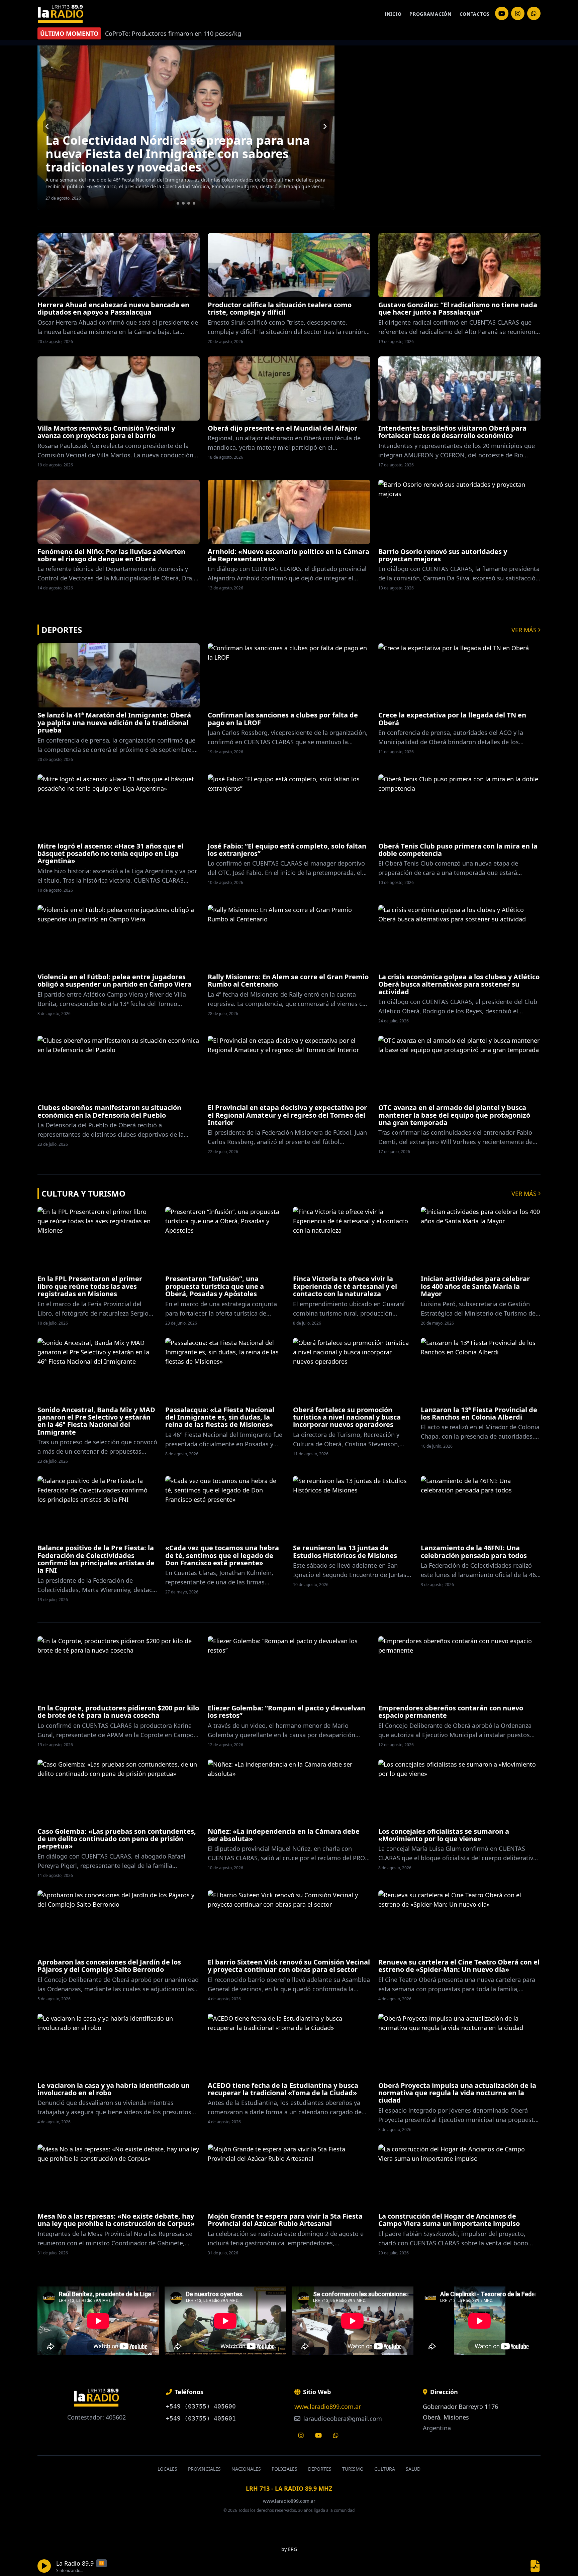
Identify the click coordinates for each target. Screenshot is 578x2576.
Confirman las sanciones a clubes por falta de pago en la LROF (283, 719)
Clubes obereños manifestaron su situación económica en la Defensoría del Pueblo (109, 1111)
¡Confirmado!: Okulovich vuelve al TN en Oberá (185, 167)
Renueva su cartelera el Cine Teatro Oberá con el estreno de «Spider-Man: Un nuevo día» (459, 1966)
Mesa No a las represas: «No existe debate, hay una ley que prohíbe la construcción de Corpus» (116, 2220)
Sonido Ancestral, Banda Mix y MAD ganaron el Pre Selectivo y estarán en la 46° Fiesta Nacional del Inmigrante (96, 1421)
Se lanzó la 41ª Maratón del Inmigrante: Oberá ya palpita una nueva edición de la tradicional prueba (114, 722)
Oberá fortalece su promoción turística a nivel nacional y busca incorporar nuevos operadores (347, 1417)
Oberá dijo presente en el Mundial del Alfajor (282, 428)
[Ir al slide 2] (183, 203)
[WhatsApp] (534, 13)
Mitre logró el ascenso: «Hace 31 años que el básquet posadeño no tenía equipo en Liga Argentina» (110, 854)
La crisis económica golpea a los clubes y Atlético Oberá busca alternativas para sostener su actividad (459, 984)
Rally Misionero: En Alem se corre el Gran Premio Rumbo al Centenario (288, 980)
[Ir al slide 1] (178, 203)
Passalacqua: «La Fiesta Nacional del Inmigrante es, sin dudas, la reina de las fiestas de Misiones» (220, 1417)
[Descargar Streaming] (535, 2566)
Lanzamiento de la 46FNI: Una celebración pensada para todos (474, 1551)
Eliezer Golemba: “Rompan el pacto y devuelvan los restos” (286, 1712)
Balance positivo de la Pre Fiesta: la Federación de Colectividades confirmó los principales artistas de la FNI (96, 1559)
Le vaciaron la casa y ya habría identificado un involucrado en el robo (114, 2089)
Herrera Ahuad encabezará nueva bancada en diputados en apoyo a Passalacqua (113, 308)
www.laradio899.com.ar (328, 2406)
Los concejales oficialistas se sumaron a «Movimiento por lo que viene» (444, 1835)
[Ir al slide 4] (194, 203)
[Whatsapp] (336, 2435)
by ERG (289, 2549)
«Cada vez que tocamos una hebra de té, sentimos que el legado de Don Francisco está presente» (222, 1555)
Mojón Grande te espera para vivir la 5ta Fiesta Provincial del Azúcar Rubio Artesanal (285, 2220)
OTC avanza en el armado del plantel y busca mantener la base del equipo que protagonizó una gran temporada (454, 1115)
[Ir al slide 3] (189, 203)
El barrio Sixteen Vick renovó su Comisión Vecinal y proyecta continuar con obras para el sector (289, 1966)
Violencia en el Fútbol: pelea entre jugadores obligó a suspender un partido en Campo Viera (115, 980)
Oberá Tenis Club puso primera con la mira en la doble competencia (458, 850)
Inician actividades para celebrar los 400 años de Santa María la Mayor (475, 1286)
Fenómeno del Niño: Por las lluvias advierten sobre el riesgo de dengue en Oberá (111, 555)
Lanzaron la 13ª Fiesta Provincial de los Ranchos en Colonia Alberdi (479, 1413)
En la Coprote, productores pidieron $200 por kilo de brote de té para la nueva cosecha (118, 1712)
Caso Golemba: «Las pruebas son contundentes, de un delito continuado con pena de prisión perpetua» (117, 1839)
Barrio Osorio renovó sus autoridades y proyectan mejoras (443, 555)
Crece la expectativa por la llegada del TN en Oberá (452, 719)
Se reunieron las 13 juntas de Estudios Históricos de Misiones (345, 1551)
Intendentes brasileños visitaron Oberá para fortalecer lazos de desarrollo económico (452, 432)
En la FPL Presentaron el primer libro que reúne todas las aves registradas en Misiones (90, 1286)
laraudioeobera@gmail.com (342, 2419)
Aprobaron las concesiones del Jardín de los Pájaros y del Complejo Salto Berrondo (109, 1966)
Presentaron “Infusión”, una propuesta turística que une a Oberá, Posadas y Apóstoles (215, 1286)
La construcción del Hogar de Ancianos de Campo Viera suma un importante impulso (449, 2220)
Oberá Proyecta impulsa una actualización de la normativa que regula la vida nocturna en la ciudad (457, 2093)
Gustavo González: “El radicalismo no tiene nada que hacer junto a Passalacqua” (458, 308)
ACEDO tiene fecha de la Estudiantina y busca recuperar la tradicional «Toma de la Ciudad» (283, 2089)
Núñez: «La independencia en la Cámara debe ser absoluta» (284, 1835)
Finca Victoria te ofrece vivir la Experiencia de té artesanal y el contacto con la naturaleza (345, 1286)
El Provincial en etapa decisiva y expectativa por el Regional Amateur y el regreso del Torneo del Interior (287, 1115)
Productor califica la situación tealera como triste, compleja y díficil (280, 308)
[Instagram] (502, 13)
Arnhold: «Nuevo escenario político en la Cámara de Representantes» (288, 555)
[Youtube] (318, 2435)
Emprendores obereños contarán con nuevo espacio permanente (451, 1712)
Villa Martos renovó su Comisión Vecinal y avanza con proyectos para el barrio (106, 432)
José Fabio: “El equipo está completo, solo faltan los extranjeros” (287, 850)
